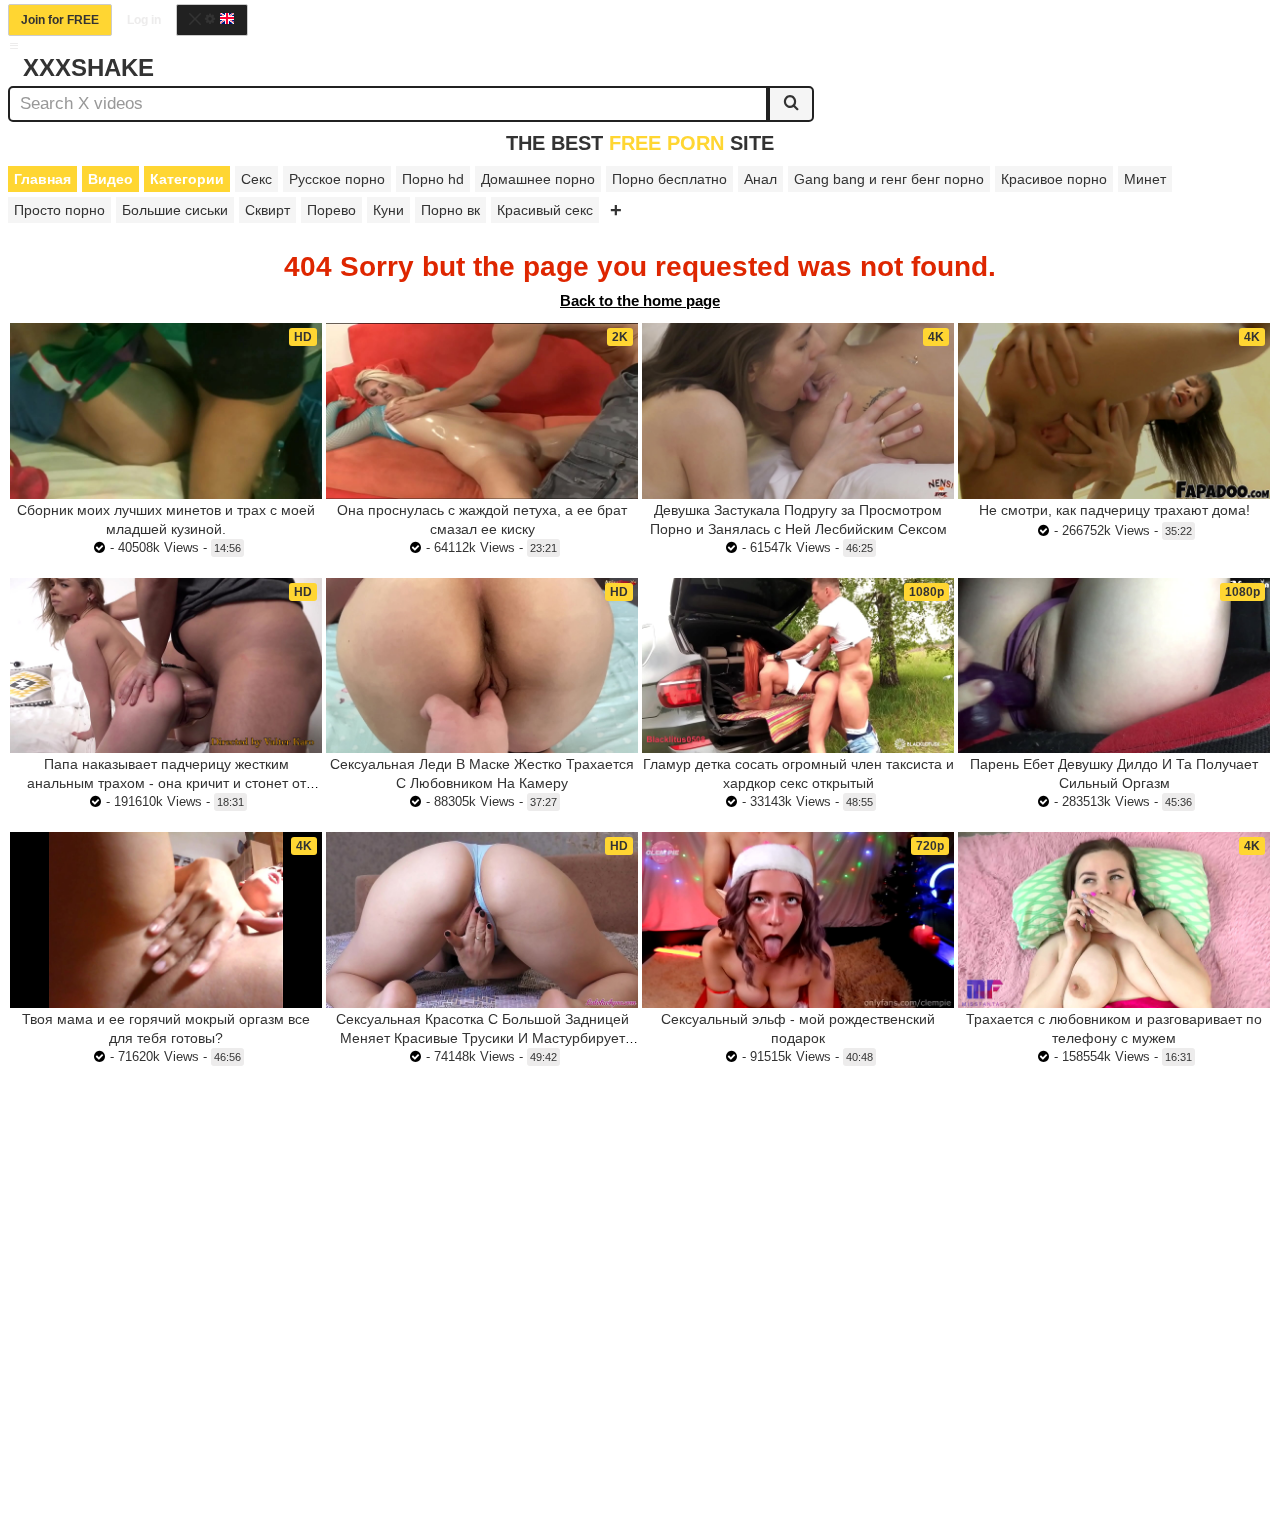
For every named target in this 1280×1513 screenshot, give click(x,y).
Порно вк (450, 210)
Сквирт (267, 210)
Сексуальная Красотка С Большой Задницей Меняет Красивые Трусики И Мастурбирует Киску (482, 1038)
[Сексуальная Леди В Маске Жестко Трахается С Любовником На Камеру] (482, 666)
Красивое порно (1054, 179)
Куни (388, 210)
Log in (144, 20)
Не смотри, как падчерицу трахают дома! (1114, 510)
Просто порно (59, 210)
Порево (331, 210)
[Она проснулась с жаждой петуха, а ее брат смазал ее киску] (482, 411)
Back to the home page (640, 300)
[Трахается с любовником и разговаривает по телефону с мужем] (1114, 920)
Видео (110, 179)
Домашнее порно (538, 179)
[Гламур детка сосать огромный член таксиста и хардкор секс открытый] (798, 666)
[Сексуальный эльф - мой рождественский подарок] (798, 920)
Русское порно (337, 179)
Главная (42, 179)
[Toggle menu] (14, 46)
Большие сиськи (175, 210)
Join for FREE (60, 20)
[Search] (791, 104)
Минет (1145, 179)
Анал (760, 179)
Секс (256, 179)
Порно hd (433, 179)
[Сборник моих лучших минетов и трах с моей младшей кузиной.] (166, 411)
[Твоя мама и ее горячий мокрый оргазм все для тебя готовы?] (166, 920)
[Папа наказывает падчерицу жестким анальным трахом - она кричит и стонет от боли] (166, 666)
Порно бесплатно (669, 179)
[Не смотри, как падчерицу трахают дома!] (1114, 411)
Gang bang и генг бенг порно (889, 179)
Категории (187, 179)
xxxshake (88, 67)
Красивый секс (545, 210)
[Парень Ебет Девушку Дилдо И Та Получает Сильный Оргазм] (1114, 666)
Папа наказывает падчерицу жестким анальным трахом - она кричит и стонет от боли (166, 783)
